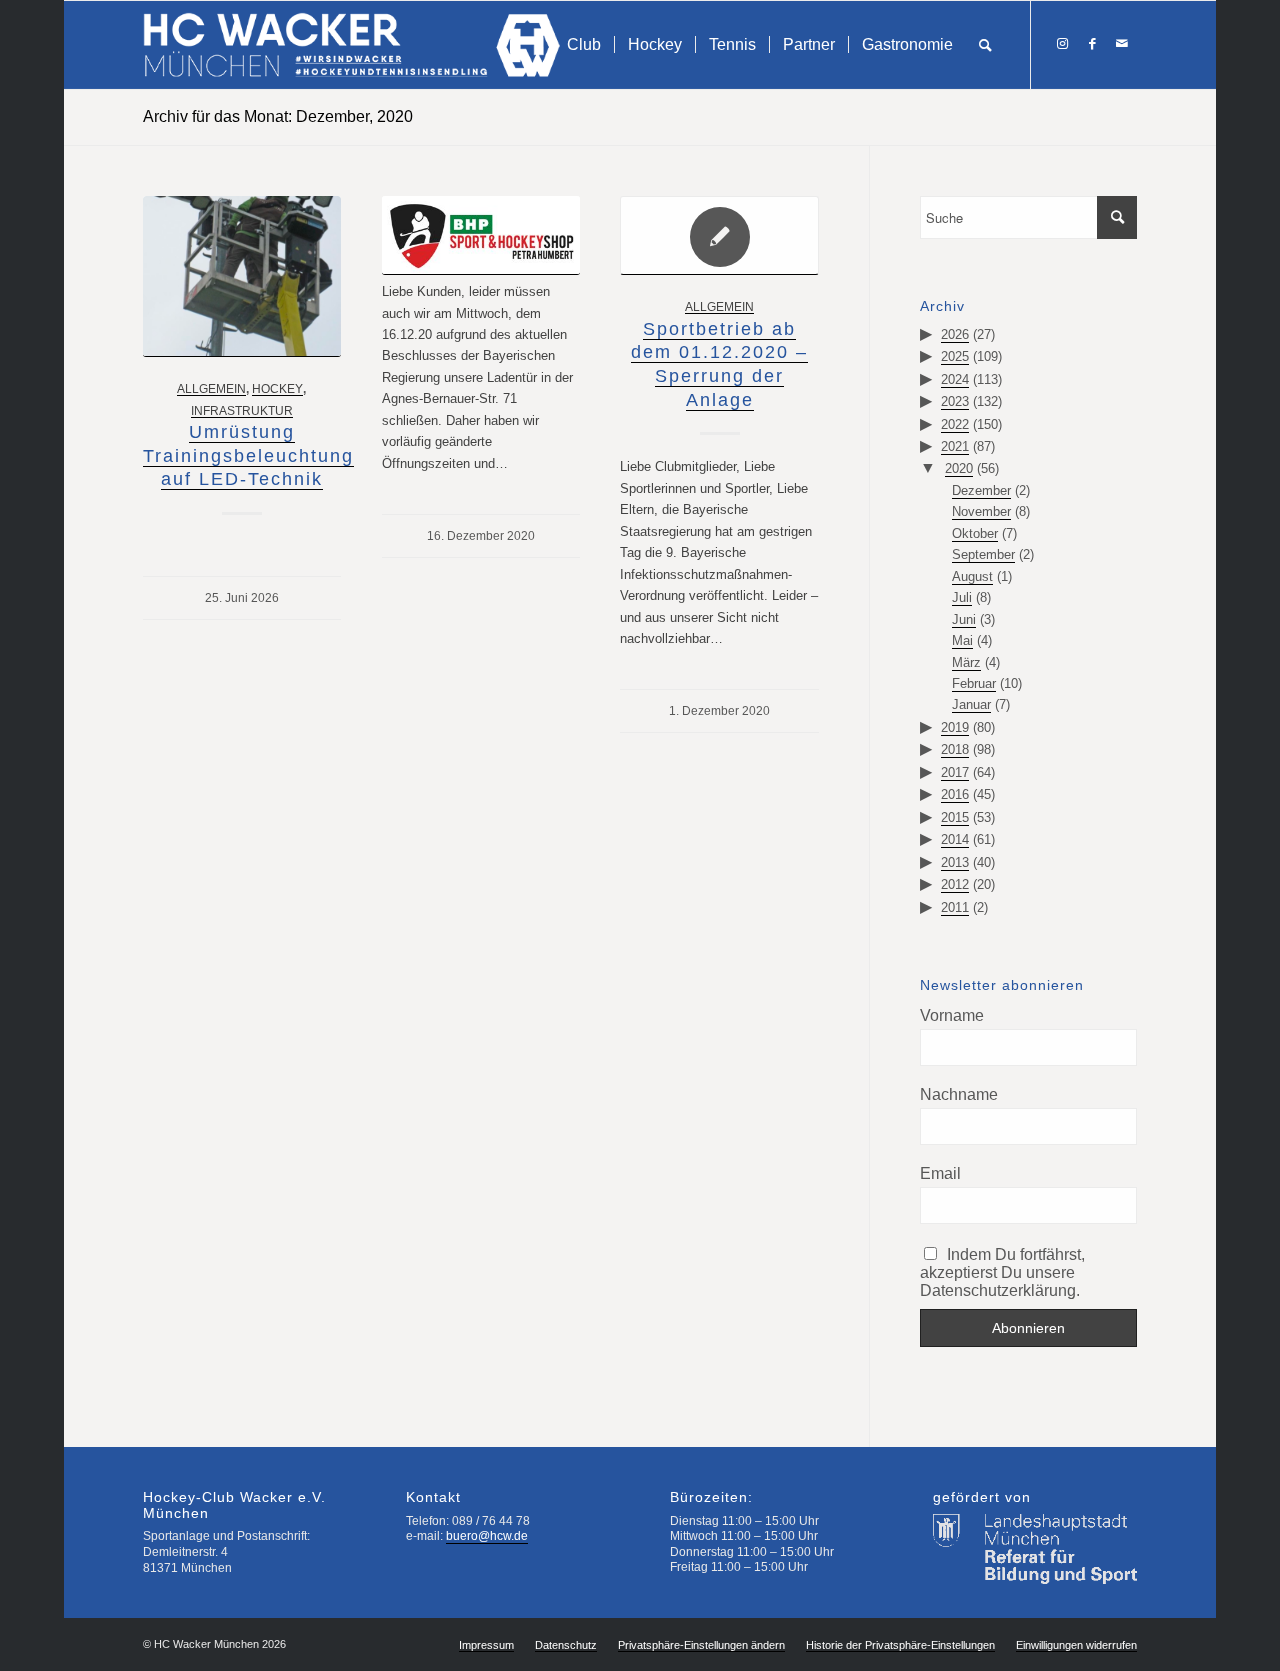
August (972, 576)
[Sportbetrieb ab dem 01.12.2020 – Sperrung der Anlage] (719, 235)
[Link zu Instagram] (1062, 44)
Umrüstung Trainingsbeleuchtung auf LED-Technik (248, 455)
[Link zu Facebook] (1092, 44)
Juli (962, 597)
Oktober (975, 533)
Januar (971, 704)
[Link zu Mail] (1122, 44)
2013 (955, 862)
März (966, 662)
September (983, 554)
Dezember (981, 490)
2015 (955, 817)
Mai (962, 640)
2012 (955, 884)
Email (940, 1173)
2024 (955, 379)
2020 (959, 468)
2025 (955, 356)
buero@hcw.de (487, 1536)
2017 (955, 772)
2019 (955, 727)
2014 (955, 839)
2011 (955, 907)
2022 (955, 424)
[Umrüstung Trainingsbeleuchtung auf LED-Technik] (242, 276)
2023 (955, 401)
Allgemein (211, 388)
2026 (955, 334)
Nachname (959, 1094)
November (981, 511)
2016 (955, 794)
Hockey (277, 388)
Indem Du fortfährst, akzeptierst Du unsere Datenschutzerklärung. (1003, 1272)
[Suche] (985, 45)
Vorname (952, 1015)
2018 (955, 749)
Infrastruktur (242, 410)
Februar (974, 683)
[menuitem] (584, 45)
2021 (955, 446)
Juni (964, 619)
